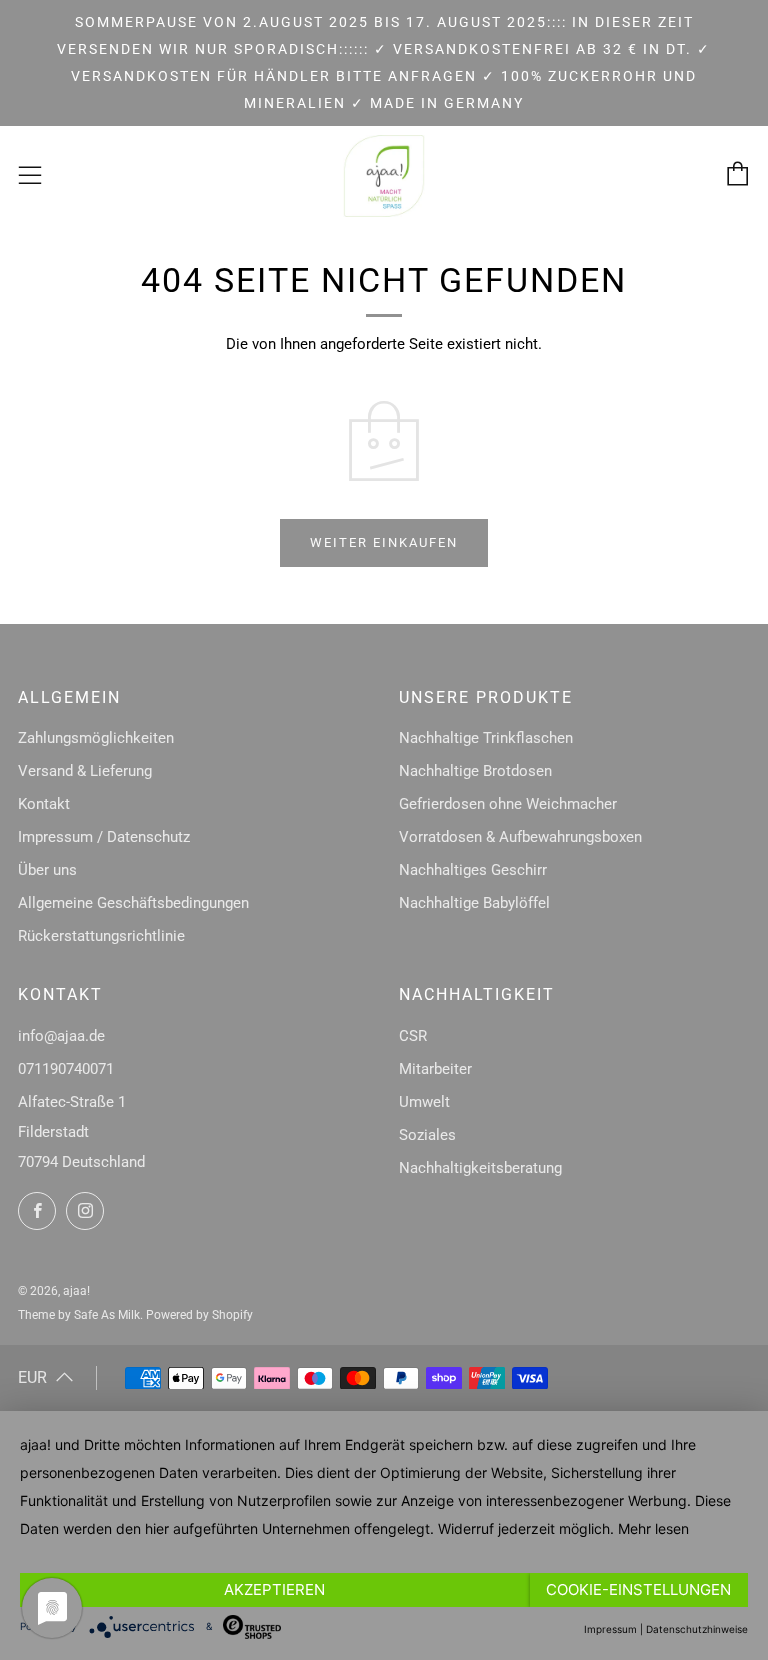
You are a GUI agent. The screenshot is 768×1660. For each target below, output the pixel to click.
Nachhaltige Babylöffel (474, 903)
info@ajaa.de (61, 1036)
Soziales (427, 1135)
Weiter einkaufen (384, 542)
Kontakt (44, 804)
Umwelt (424, 1102)
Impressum (610, 1629)
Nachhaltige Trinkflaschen (486, 738)
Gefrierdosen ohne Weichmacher (508, 804)
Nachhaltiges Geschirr (473, 870)
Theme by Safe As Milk (79, 1315)
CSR (413, 1036)
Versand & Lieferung (85, 771)
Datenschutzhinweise (697, 1629)
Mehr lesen (653, 1528)
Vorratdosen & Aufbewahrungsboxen (520, 837)
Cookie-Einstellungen (638, 1589)
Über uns (47, 870)
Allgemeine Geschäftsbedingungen (133, 903)
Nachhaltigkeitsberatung (480, 1168)
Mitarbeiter (435, 1069)
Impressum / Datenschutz (104, 837)
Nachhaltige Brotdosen (475, 771)
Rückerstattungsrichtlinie (101, 936)
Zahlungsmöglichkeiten (96, 738)
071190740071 (66, 1069)
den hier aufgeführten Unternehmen (233, 1528)
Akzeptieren (274, 1589)
